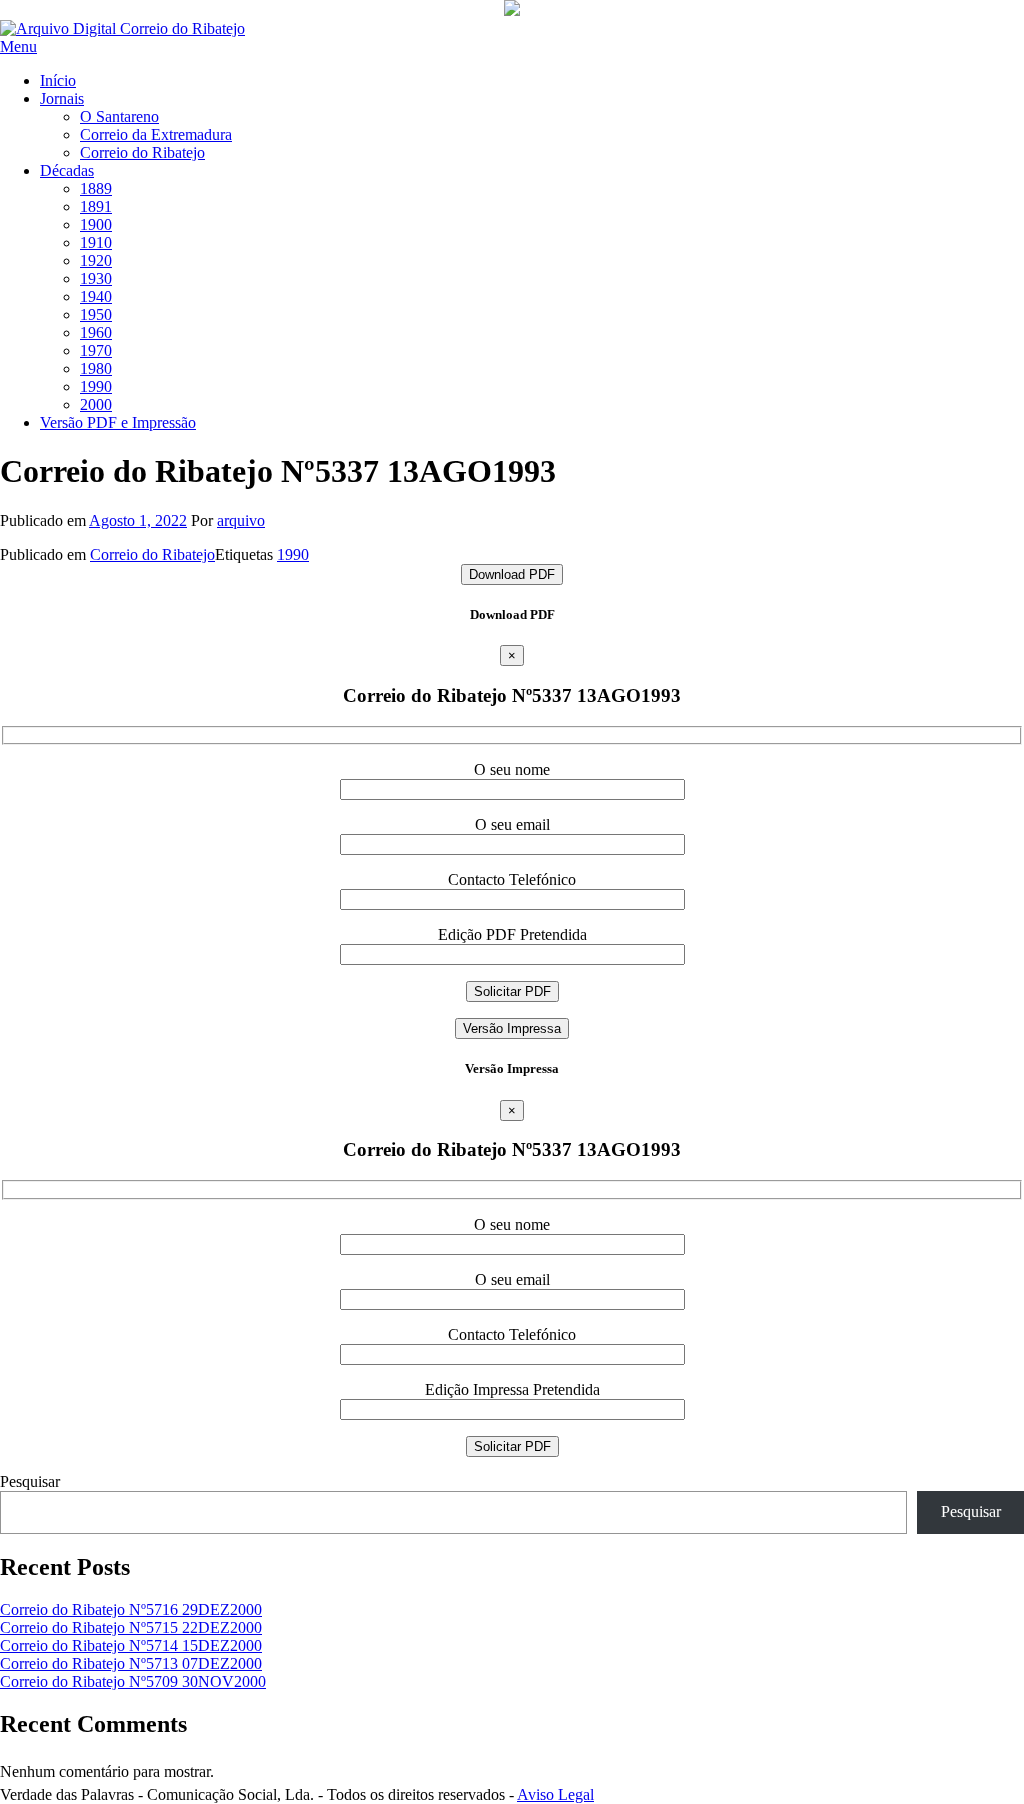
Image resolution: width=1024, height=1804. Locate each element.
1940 (96, 296)
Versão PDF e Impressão (118, 422)
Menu (18, 46)
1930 (96, 278)
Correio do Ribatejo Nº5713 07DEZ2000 (131, 1663)
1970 (96, 350)
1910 (96, 242)
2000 (96, 404)
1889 (96, 188)
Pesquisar (30, 1481)
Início (58, 80)
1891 (96, 206)
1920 (96, 260)
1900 (96, 224)
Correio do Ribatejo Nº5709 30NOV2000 (133, 1681)
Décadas (67, 170)
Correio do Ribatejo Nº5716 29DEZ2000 (131, 1609)
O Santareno (119, 116)
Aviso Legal (555, 1794)
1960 (96, 332)
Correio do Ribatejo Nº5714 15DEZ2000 (131, 1645)
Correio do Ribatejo (142, 152)
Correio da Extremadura (156, 134)
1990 (96, 386)
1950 (96, 314)
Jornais (62, 98)
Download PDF (512, 574)
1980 (96, 368)
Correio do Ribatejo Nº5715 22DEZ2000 (131, 1627)
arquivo (241, 520)
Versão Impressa (512, 1028)
